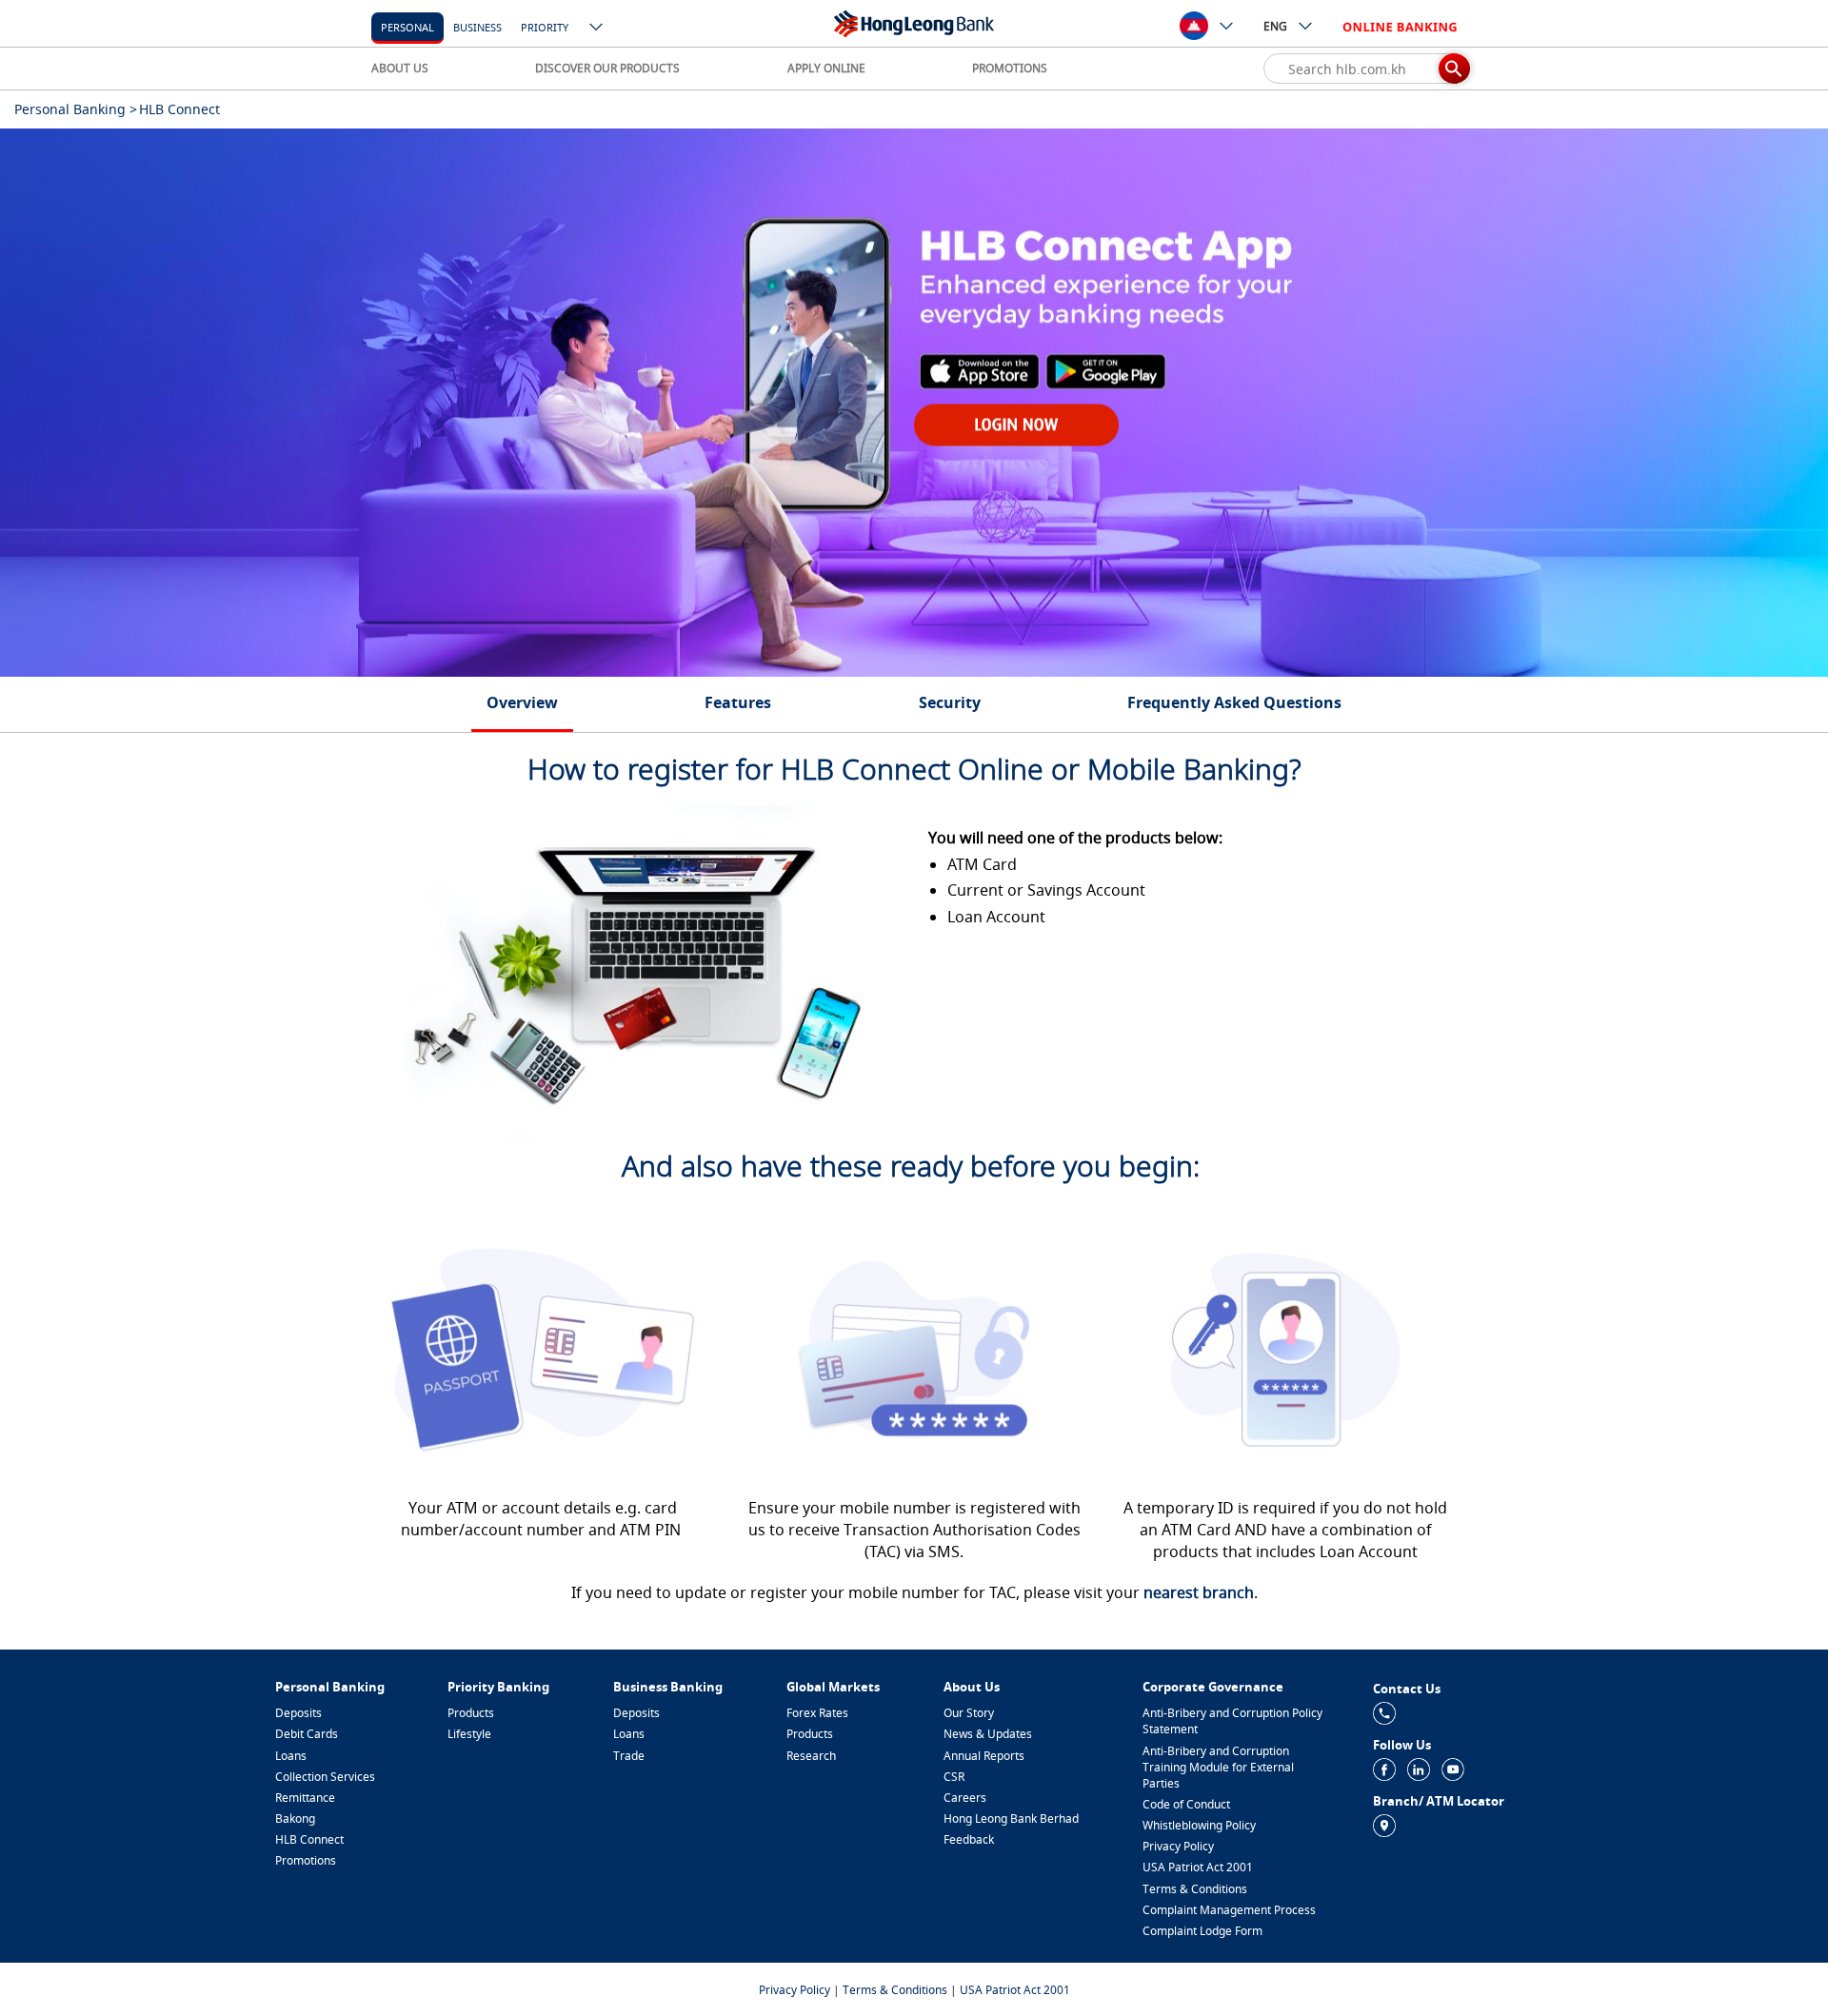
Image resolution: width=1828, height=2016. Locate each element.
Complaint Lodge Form (1202, 1931)
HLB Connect (309, 1839)
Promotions (306, 1860)
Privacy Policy (1178, 1846)
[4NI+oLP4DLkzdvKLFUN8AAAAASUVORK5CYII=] (1384, 1768)
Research (811, 1756)
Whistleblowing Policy (1199, 1825)
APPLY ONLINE (826, 68)
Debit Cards (307, 1734)
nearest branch (1199, 1592)
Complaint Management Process (1229, 1910)
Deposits (298, 1713)
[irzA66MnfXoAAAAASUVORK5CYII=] (1384, 1712)
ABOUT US (400, 68)
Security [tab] (950, 702)
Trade (629, 1756)
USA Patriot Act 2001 (1198, 1867)
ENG (1275, 26)
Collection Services (325, 1777)
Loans (291, 1756)
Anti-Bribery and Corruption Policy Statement (1232, 1721)
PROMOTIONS (1010, 68)
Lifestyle (469, 1734)
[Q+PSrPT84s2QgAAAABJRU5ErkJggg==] (1419, 1768)
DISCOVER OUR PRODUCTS (607, 68)
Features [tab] (738, 702)
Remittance (305, 1798)
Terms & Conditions (1195, 1889)
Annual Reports (984, 1756)
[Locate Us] (1384, 1824)
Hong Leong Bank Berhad (1011, 1818)
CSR (954, 1777)
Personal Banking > (76, 109)
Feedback (969, 1839)
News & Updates (988, 1734)
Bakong (295, 1818)
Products (471, 1713)
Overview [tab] (522, 702)
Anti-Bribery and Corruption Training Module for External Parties (1218, 1767)
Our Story (969, 1713)
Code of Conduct (1186, 1804)
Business (477, 27)
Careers (965, 1798)
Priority (545, 27)
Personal (407, 27)
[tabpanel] (914, 403)
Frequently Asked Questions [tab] (1234, 702)
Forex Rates (817, 1713)
